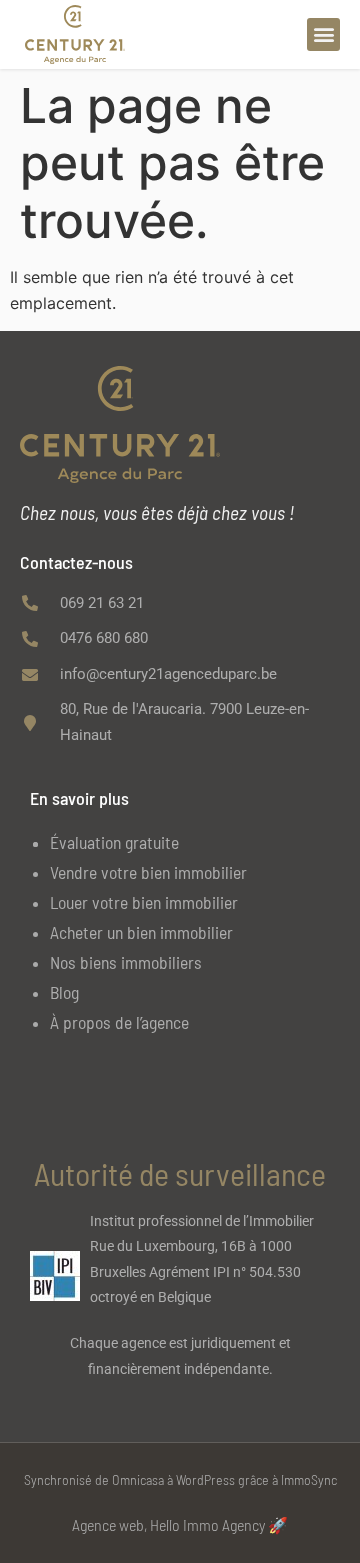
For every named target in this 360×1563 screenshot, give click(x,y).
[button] (323, 34)
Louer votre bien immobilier (144, 902)
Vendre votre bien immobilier (148, 872)
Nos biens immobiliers (126, 962)
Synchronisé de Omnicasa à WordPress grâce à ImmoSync (180, 1479)
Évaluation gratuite (114, 842)
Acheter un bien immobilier (141, 932)
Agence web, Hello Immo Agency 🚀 (180, 1524)
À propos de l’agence (119, 1022)
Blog (64, 992)
